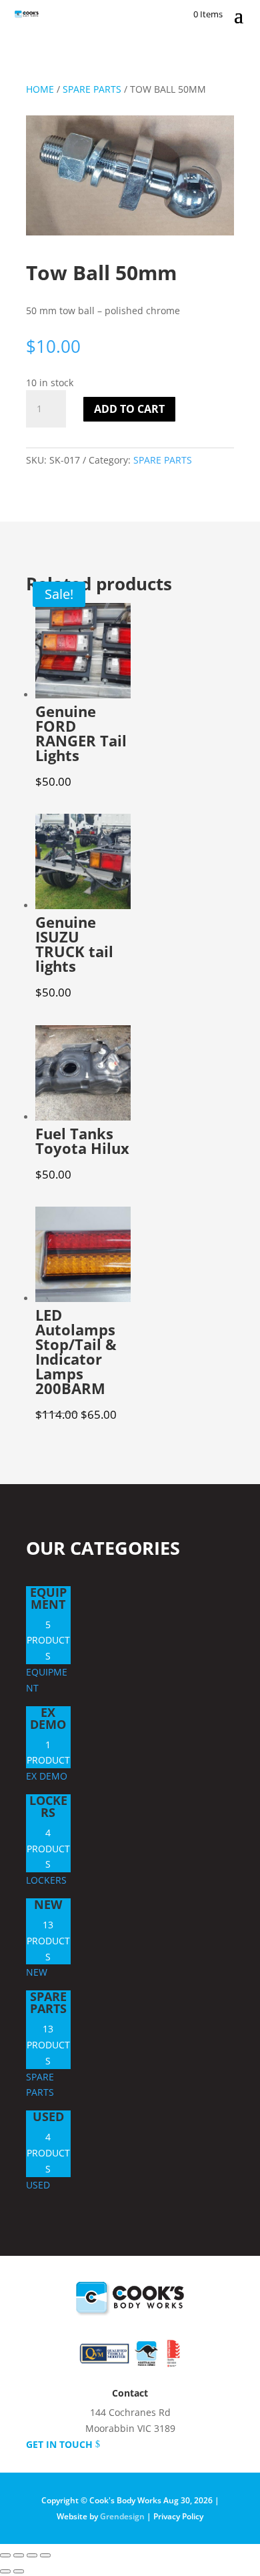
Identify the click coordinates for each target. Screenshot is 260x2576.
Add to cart (129, 409)
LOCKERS (48, 1806)
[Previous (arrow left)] (5, 2571)
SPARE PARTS (92, 89)
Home (40, 89)
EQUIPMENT (48, 1598)
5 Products (48, 1641)
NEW (48, 1904)
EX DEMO (48, 1718)
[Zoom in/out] (5, 2555)
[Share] (32, 2555)
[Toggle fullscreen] (19, 2555)
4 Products (48, 1849)
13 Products (48, 1941)
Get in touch (59, 2444)
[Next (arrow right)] (19, 2571)
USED (48, 2116)
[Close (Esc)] (45, 2555)
